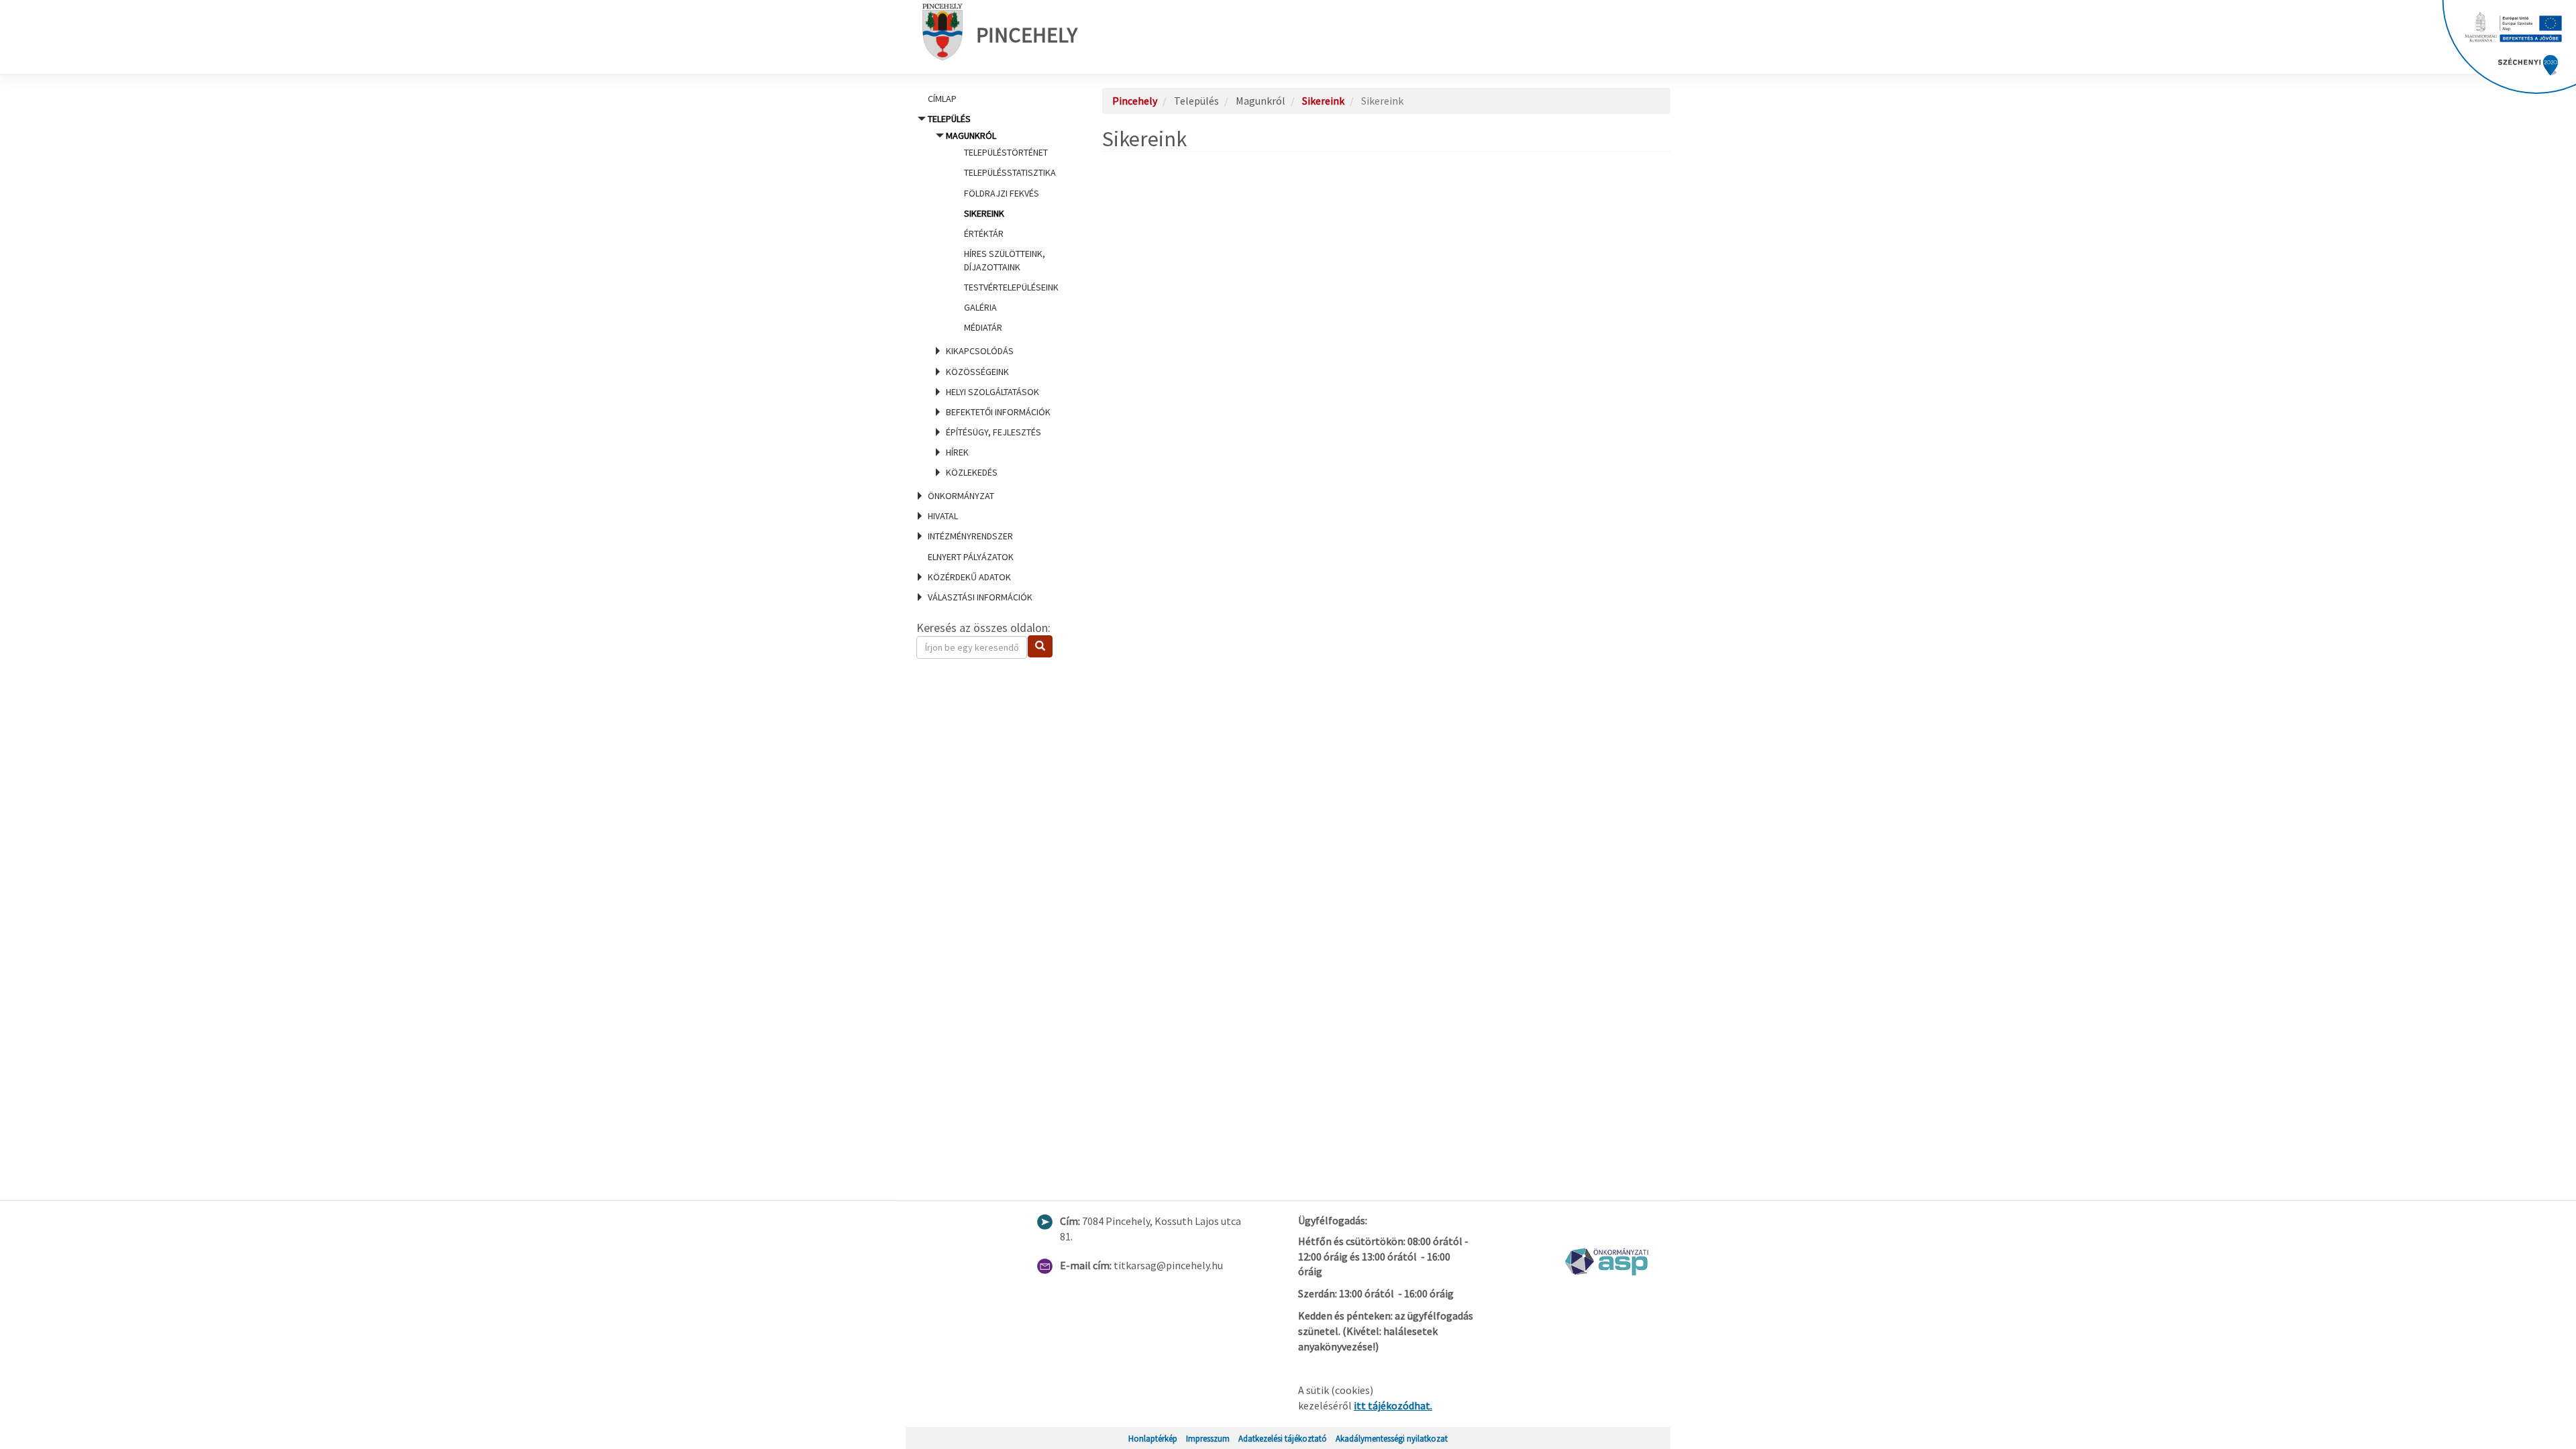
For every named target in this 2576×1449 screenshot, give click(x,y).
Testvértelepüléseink (1011, 287)
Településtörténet (1006, 152)
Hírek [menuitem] (957, 452)
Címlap (942, 99)
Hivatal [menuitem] (943, 516)
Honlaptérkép (1153, 1438)
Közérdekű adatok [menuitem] (969, 577)
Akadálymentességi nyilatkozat (1392, 1438)
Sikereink (984, 213)
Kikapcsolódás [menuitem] (980, 351)
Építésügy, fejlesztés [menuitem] (994, 432)
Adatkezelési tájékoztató (1283, 1438)
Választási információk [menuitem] (980, 597)
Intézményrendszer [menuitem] (970, 536)
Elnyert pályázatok (971, 557)
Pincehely (1027, 35)
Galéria (980, 307)
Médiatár (983, 327)
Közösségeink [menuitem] (977, 372)
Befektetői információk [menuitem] (998, 412)
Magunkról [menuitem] (1002, 231)
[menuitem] (993, 99)
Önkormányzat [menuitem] (961, 496)
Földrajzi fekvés (1002, 193)
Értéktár (984, 233)
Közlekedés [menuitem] (972, 472)
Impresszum (1208, 1438)
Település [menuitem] (993, 296)
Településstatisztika (1010, 172)
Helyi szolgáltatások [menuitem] (992, 392)
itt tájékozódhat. (1393, 1405)
